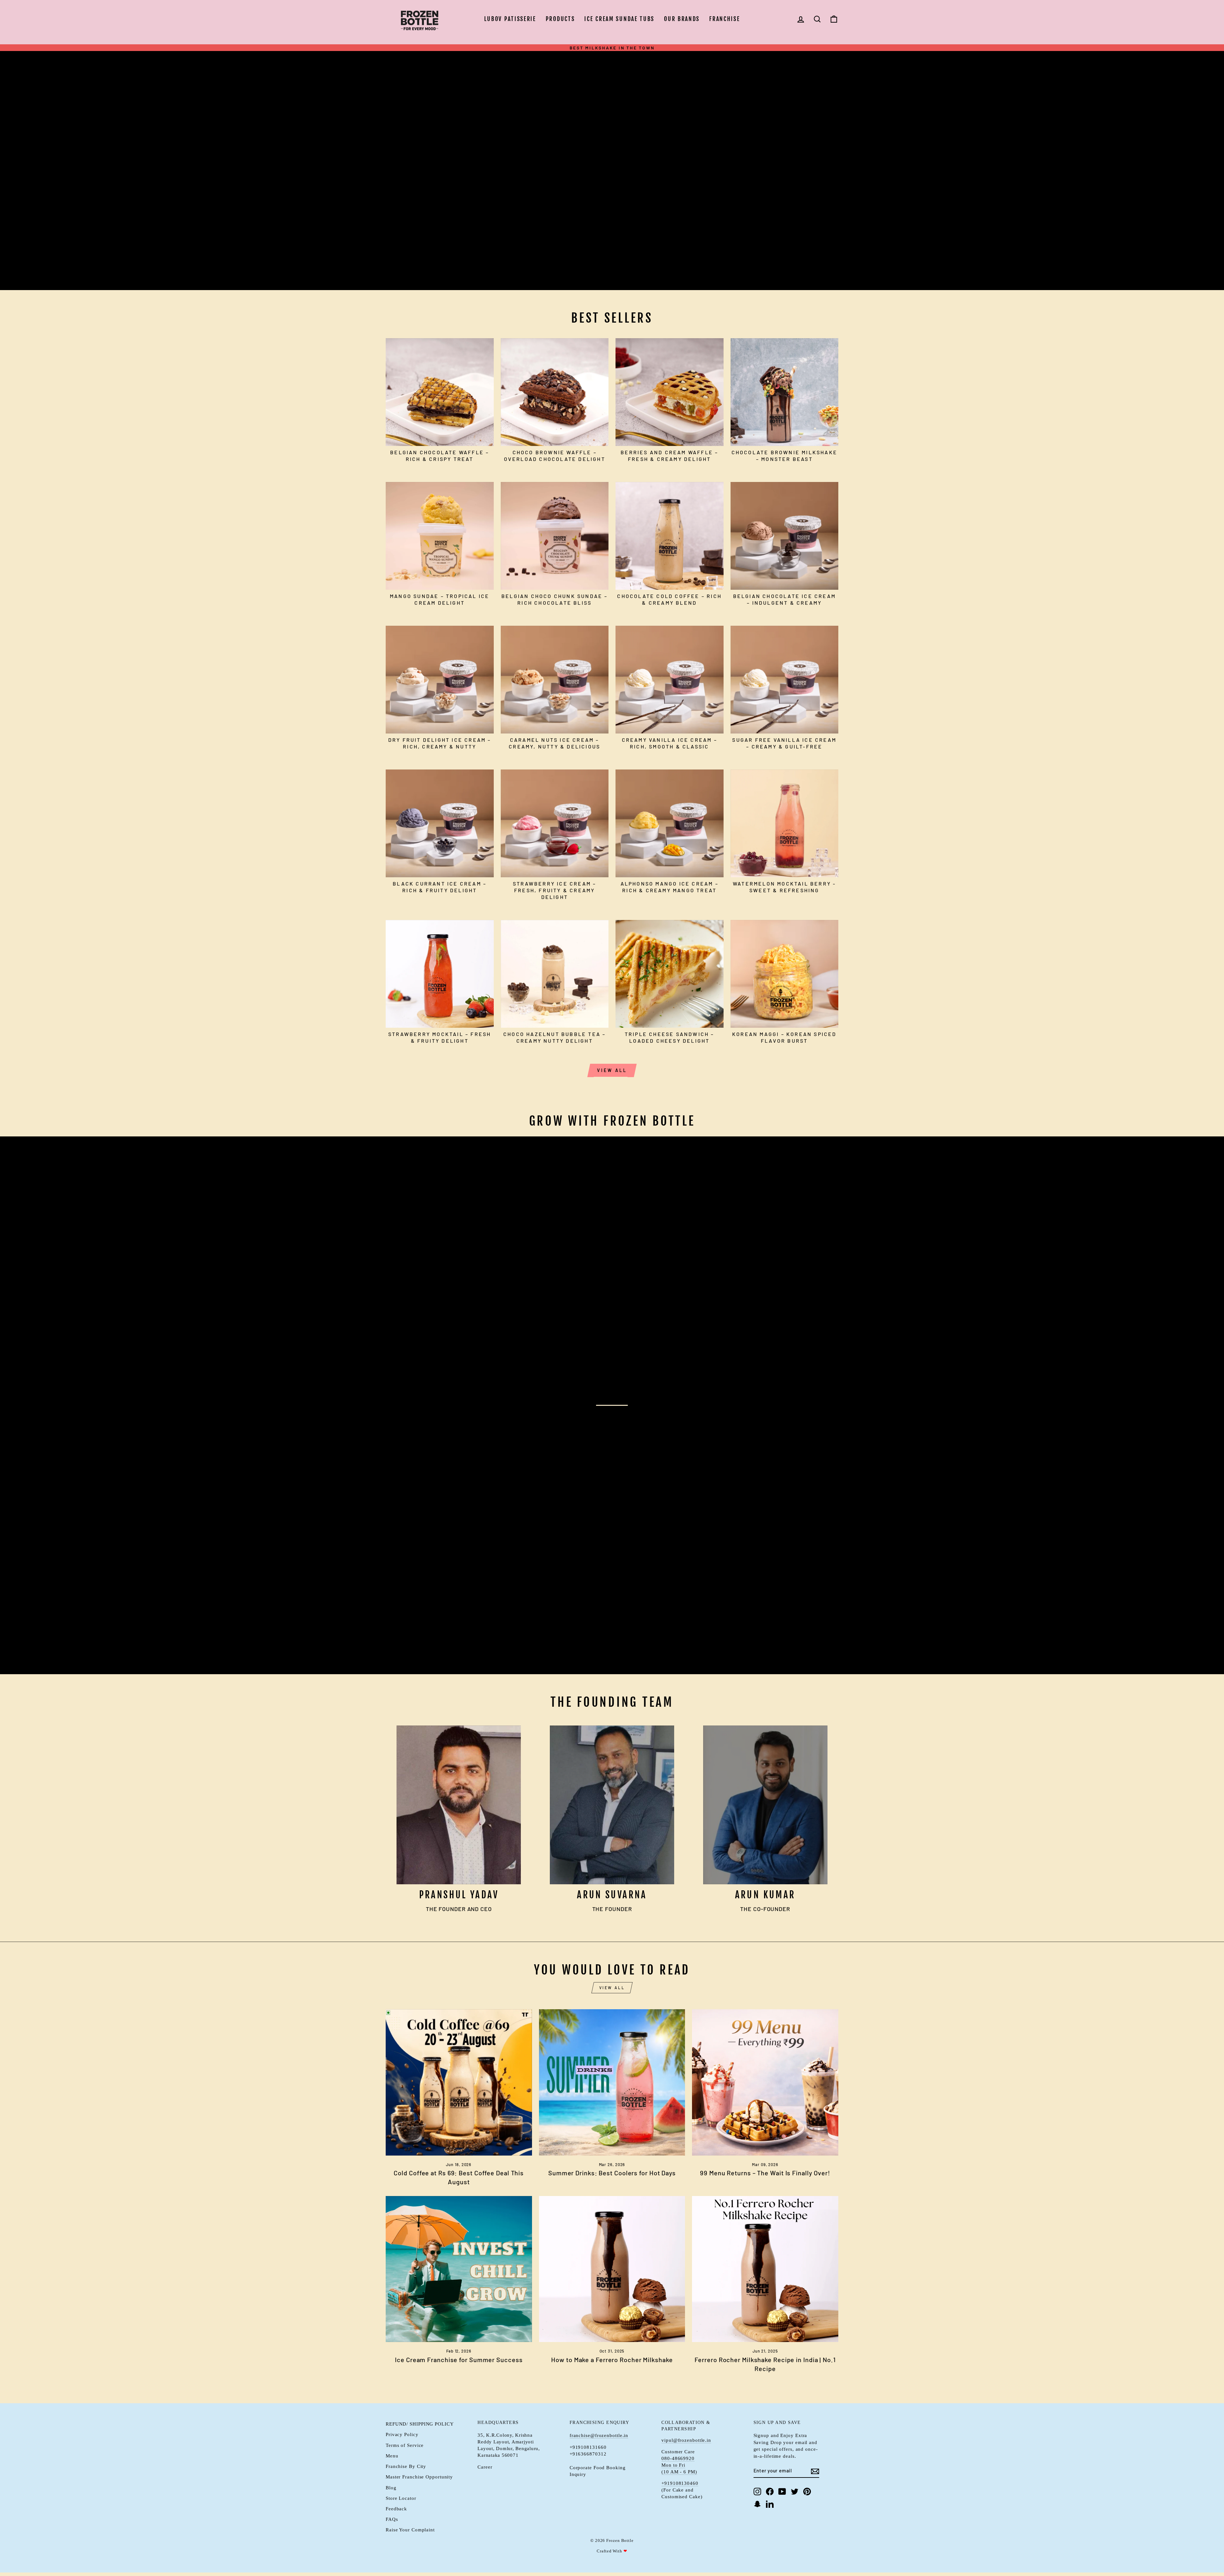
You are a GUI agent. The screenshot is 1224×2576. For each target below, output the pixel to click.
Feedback (396, 2509)
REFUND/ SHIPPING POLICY (420, 2424)
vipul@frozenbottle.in (686, 2440)
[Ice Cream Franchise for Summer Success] (459, 2269)
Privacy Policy (402, 2435)
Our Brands (682, 19)
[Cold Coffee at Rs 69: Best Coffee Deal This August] (459, 2082)
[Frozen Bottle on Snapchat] (757, 2504)
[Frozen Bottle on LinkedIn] (770, 2504)
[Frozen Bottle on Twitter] (795, 2492)
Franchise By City (406, 2466)
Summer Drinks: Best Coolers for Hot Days (612, 2173)
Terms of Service (405, 2445)
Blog (391, 2488)
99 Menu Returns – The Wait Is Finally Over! (765, 2173)
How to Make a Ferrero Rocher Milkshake (612, 2360)
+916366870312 (588, 2454)
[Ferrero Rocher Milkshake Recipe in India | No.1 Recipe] (765, 2269)
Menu (392, 2456)
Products (560, 19)
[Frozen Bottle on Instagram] (757, 2492)
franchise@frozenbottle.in (599, 2436)
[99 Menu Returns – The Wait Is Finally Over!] (765, 2082)
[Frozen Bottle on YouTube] (782, 2492)
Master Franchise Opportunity (419, 2477)
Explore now (418, 179)
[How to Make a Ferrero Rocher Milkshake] (612, 2269)
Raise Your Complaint (410, 2530)
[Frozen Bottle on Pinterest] (807, 2492)
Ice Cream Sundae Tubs (619, 19)
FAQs (392, 2519)
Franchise (725, 19)
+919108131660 (588, 2447)
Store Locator (401, 2498)
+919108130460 (680, 2483)
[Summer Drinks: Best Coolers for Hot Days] (612, 2082)
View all (612, 1070)
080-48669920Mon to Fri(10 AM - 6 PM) (679, 2465)
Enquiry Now (417, 1649)
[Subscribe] (815, 2471)
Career (485, 2467)
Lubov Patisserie (510, 19)
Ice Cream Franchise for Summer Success (459, 2360)
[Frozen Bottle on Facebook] (770, 2492)
